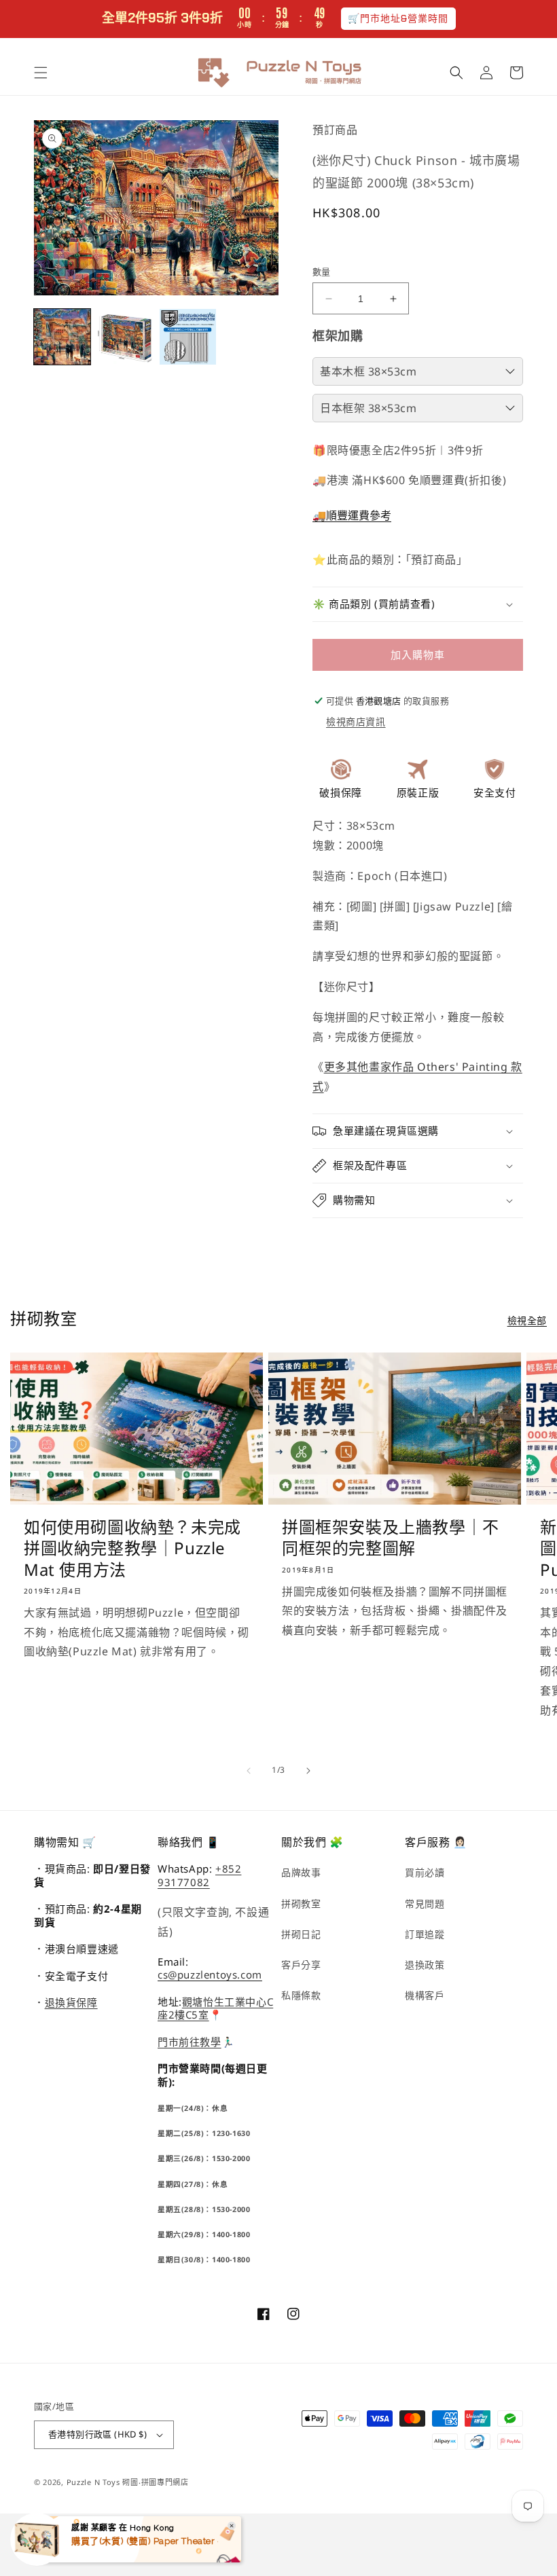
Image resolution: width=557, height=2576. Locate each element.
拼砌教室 (301, 1903)
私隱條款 (301, 1995)
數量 (322, 272)
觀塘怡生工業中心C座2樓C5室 (215, 2008)
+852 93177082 (199, 1875)
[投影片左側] (249, 1771)
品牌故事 (301, 1872)
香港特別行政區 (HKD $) (97, 2434)
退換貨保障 (71, 2002)
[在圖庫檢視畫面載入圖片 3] (188, 337)
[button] (41, 73)
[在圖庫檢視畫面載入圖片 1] (62, 337)
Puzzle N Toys (93, 2482)
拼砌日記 (301, 1934)
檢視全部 (527, 1320)
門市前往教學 (190, 2042)
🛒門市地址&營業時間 (398, 18)
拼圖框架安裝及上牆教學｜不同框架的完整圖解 (391, 1537)
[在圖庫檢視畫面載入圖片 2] (125, 337)
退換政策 (425, 1965)
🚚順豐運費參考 (352, 515)
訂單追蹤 (425, 1934)
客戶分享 (301, 1965)
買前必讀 (425, 1872)
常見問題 (425, 1903)
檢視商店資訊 (356, 721)
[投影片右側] (308, 1771)
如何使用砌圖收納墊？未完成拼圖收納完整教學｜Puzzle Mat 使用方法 (132, 1548)
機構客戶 (425, 1995)
